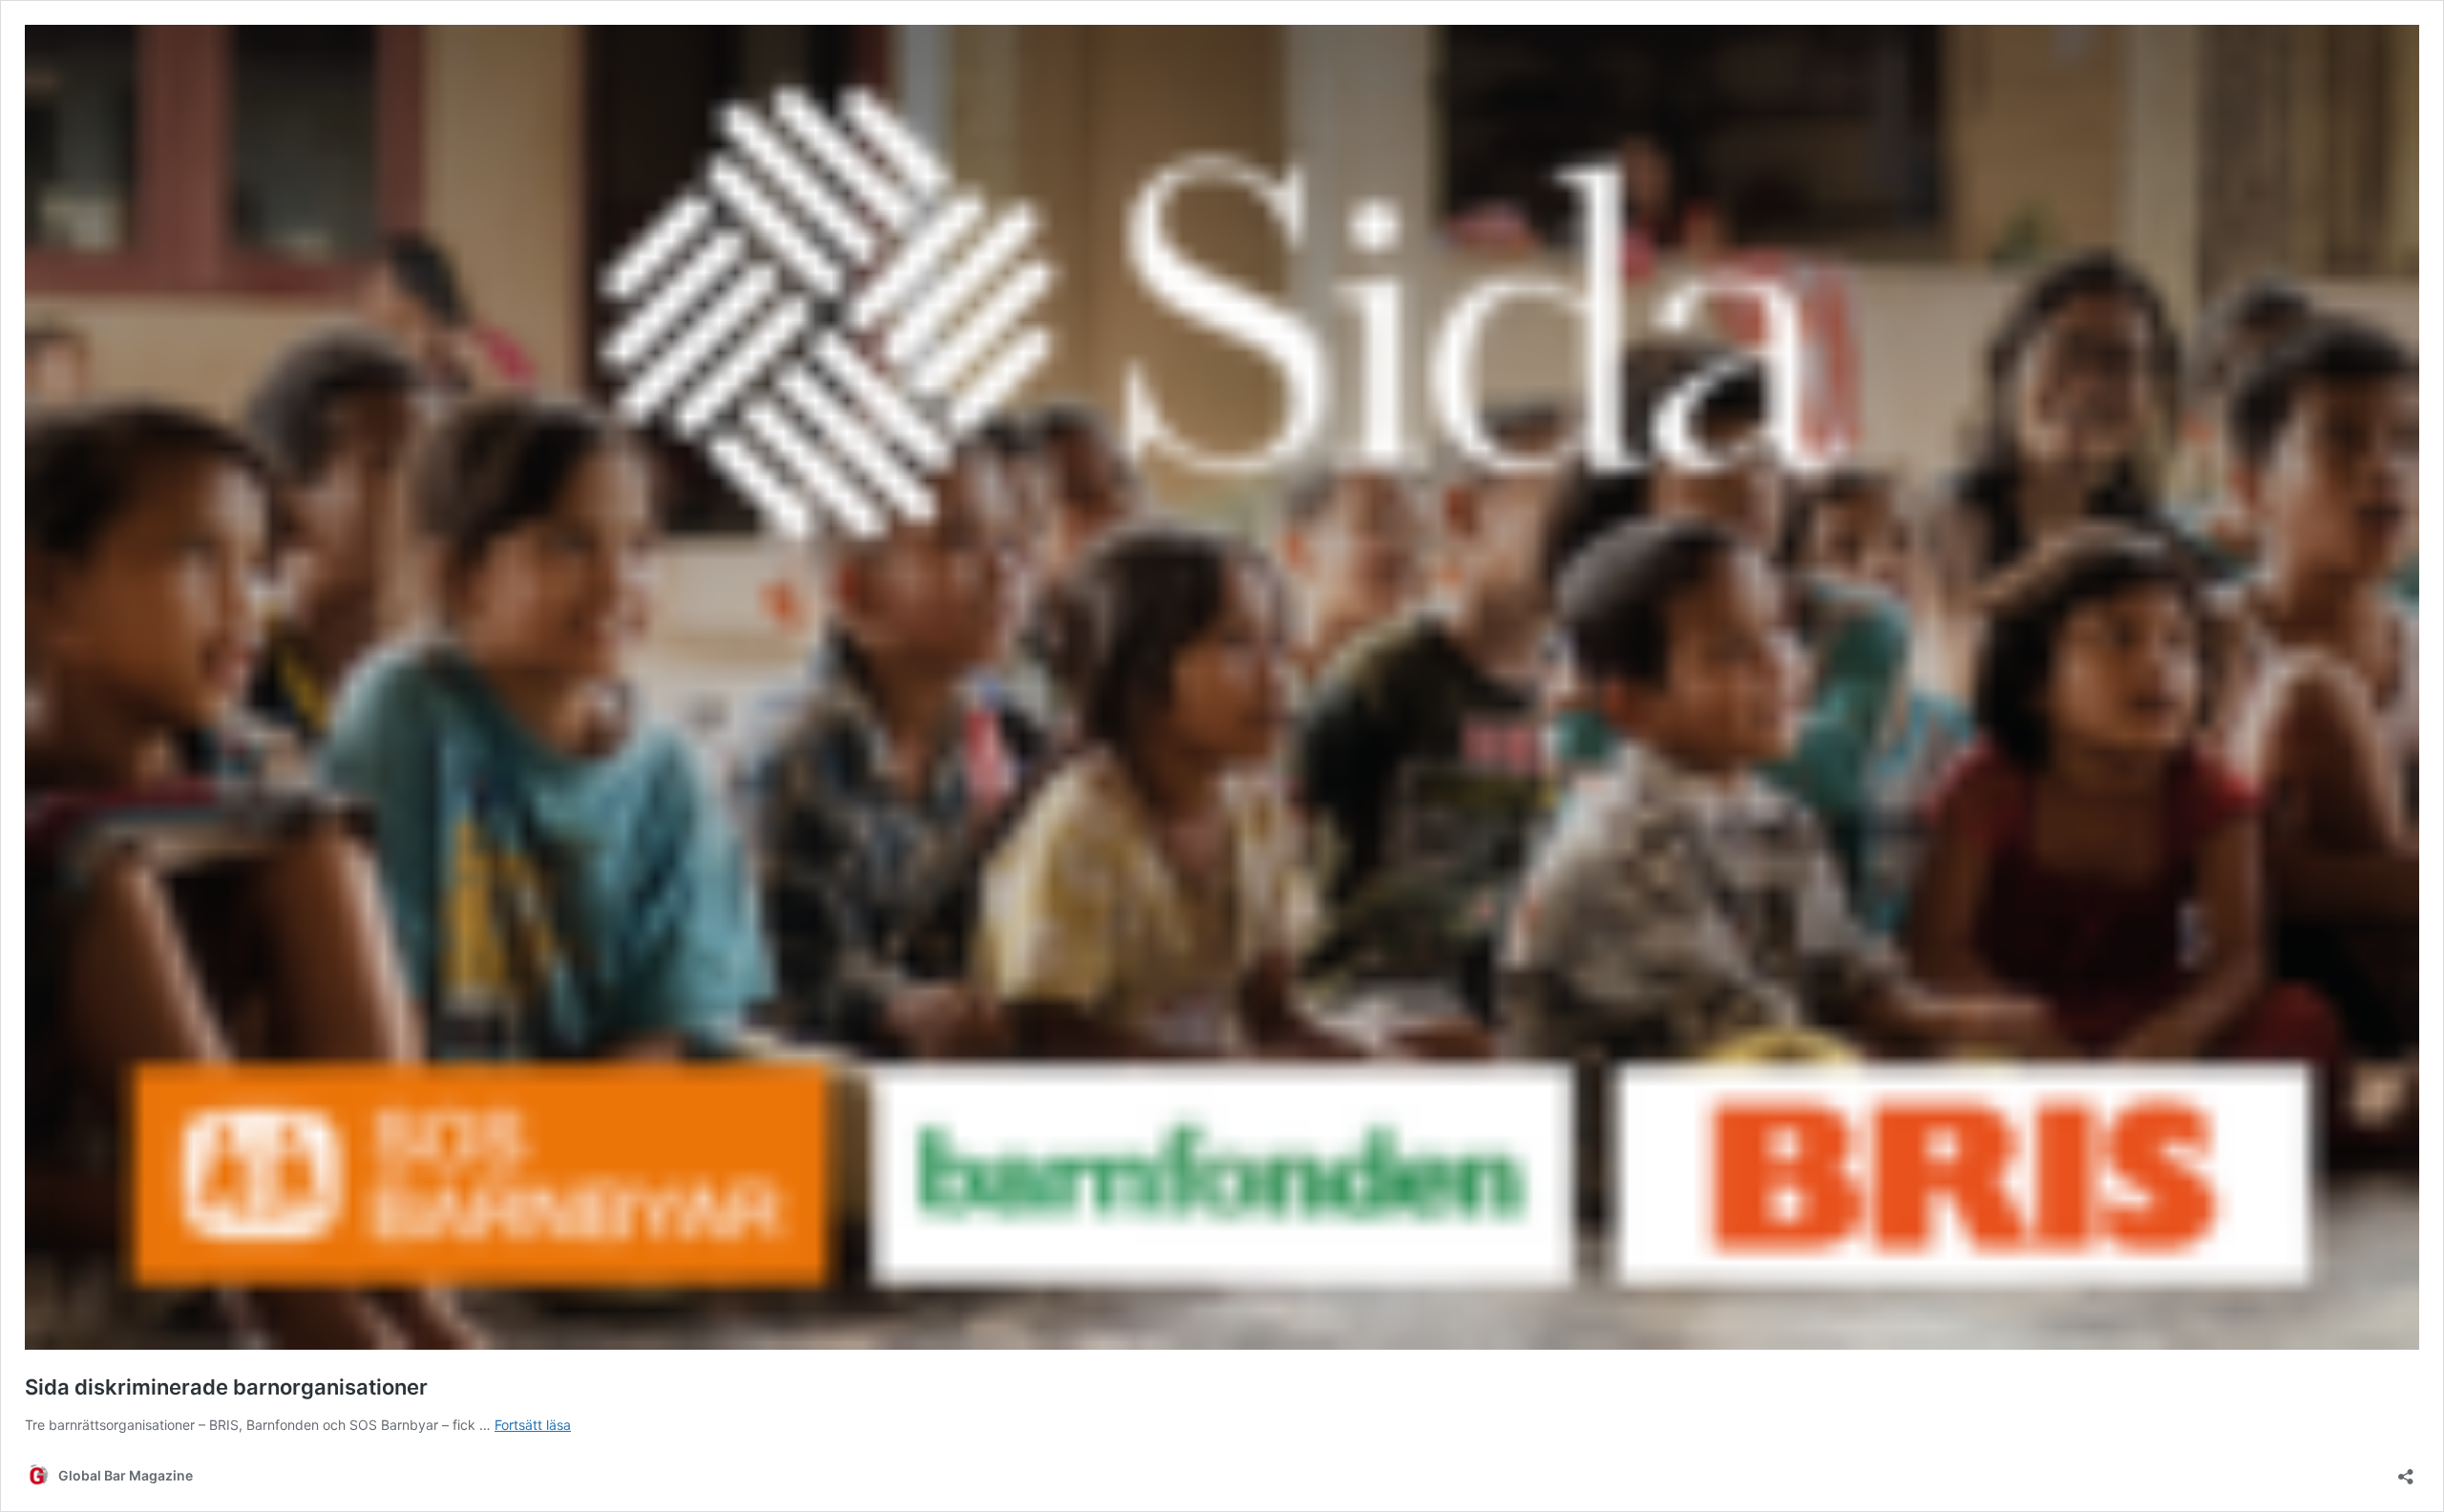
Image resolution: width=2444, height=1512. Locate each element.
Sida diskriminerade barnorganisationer (226, 1387)
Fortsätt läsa (533, 1425)
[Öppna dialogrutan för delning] (2406, 1470)
